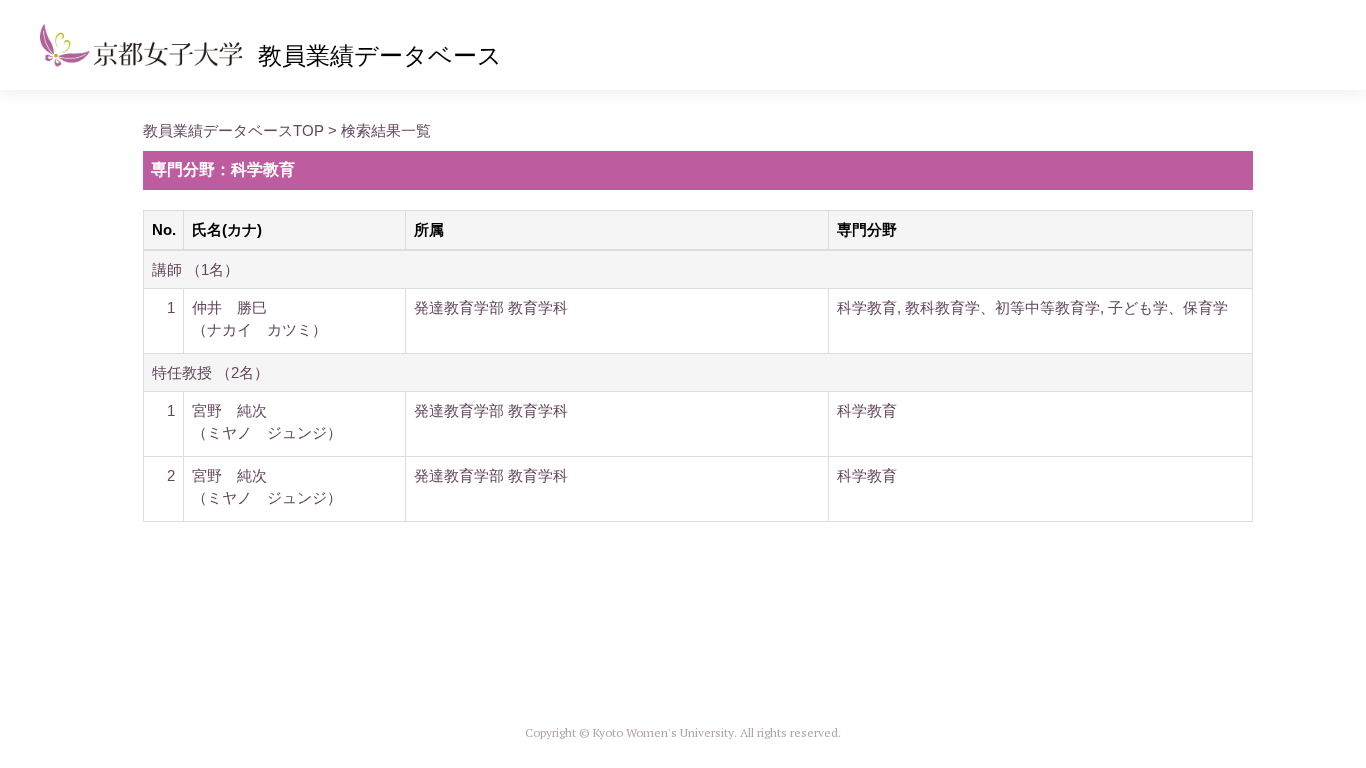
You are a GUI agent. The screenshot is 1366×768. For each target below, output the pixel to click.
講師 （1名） (195, 269)
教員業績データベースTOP (233, 130)
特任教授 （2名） (210, 372)
